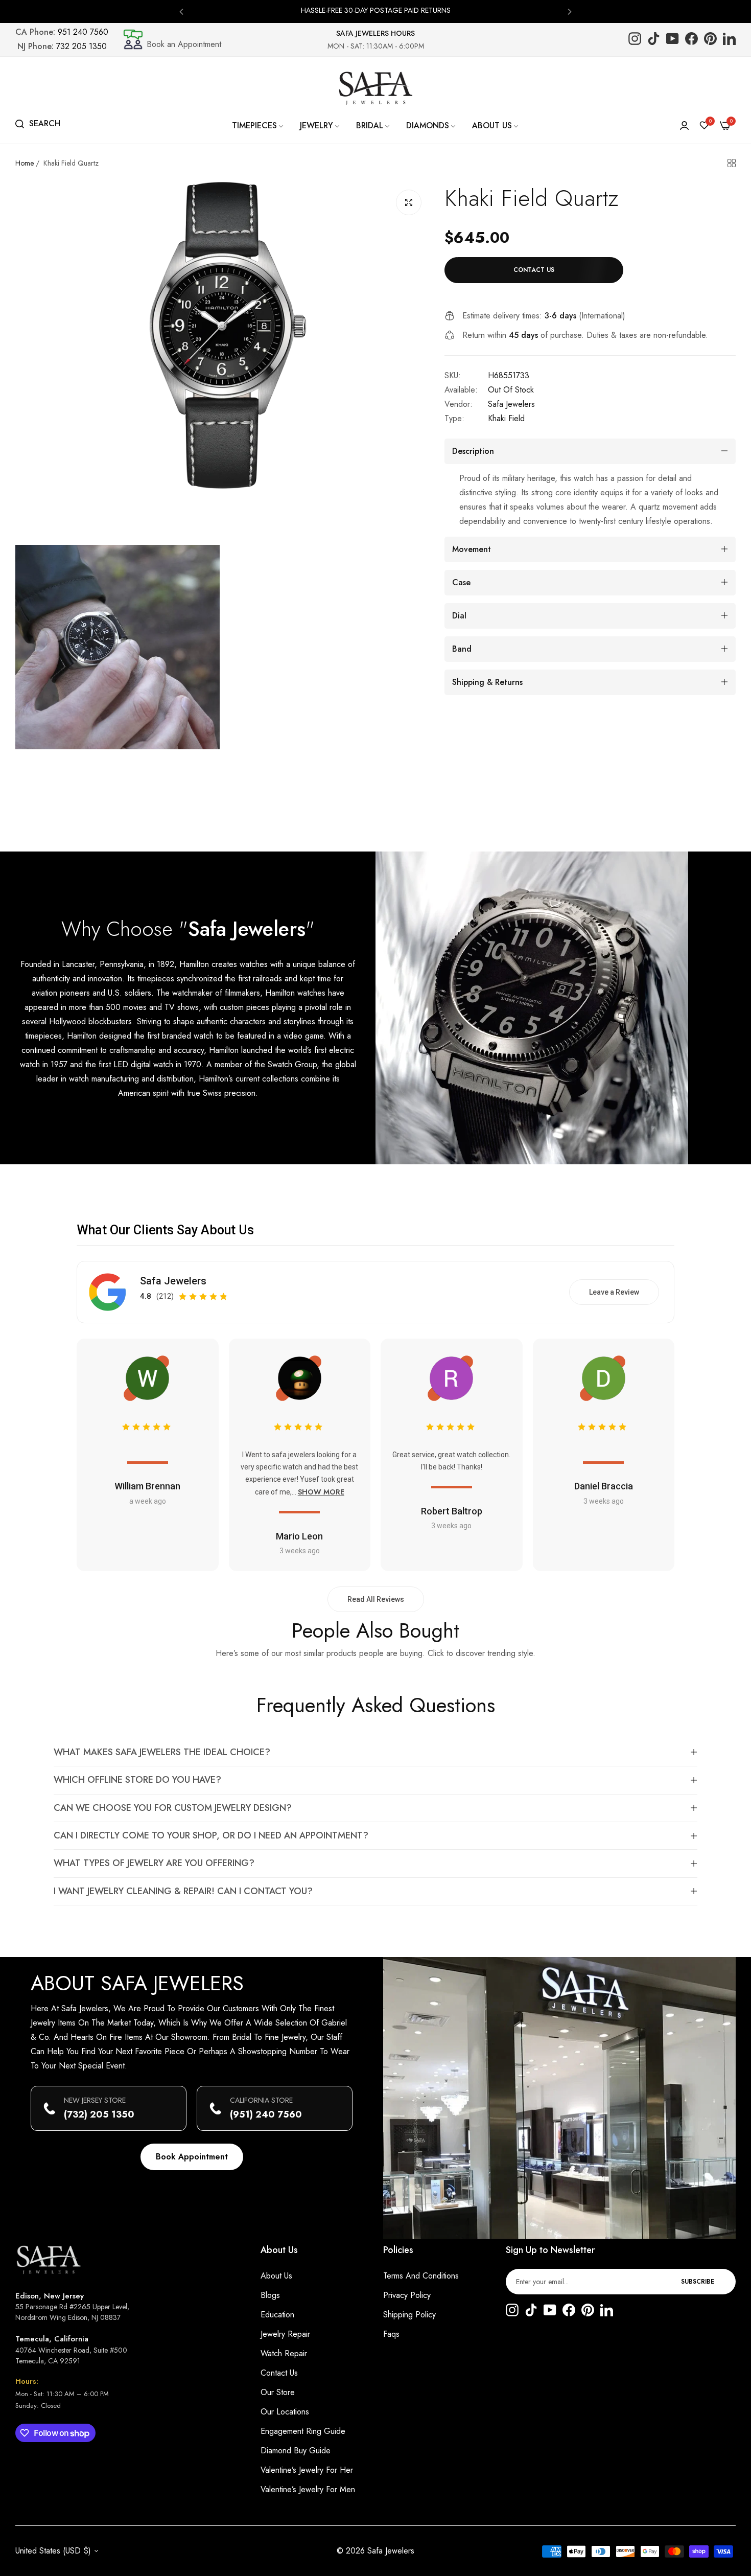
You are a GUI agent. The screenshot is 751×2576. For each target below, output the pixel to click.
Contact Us (279, 2373)
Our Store (278, 2392)
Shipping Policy (409, 2315)
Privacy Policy (407, 2295)
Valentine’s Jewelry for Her (307, 2470)
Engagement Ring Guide (303, 2431)
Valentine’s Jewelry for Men (308, 2489)
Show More (321, 1492)
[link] (258, 126)
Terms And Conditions (421, 2276)
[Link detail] (635, 40)
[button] (181, 11)
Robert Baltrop (452, 1511)
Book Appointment (192, 2157)
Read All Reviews (376, 1599)
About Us (276, 2276)
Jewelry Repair (285, 2334)
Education (277, 2315)
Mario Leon (299, 1536)
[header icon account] (684, 126)
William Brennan (147, 1486)
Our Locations (285, 2412)
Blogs (270, 2295)
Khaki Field (506, 418)
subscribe (698, 2282)
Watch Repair (284, 2353)
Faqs (391, 2334)
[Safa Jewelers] (375, 88)
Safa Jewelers (511, 404)
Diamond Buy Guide (296, 2451)
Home (25, 163)
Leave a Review (614, 1292)
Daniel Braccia (604, 1486)
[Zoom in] (409, 202)
